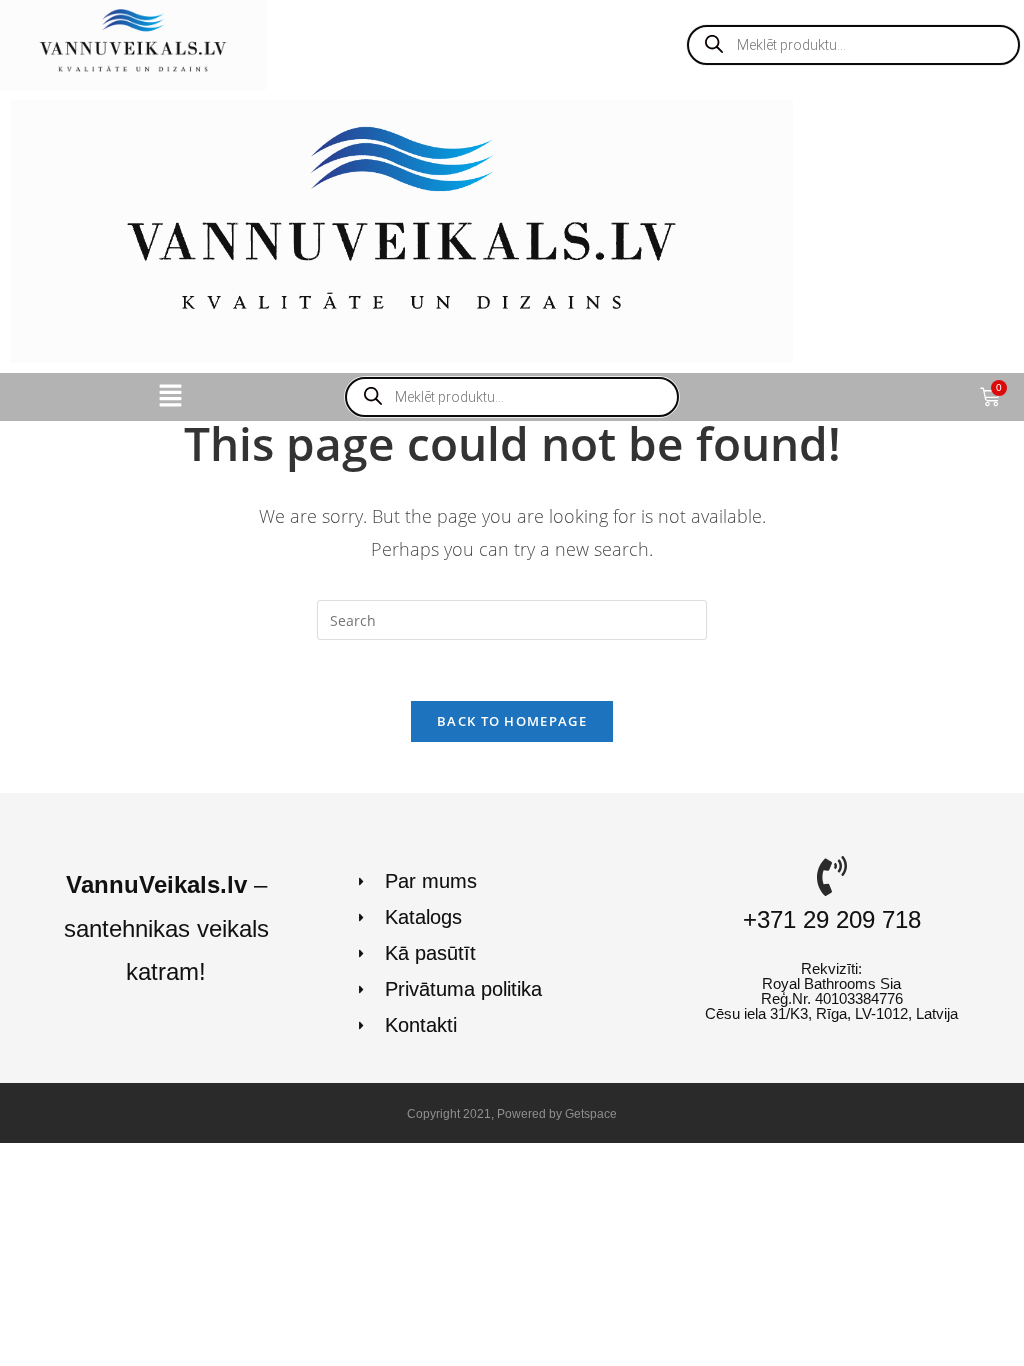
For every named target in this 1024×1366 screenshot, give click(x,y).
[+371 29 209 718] (832, 876)
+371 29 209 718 (832, 919)
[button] (170, 397)
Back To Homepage (512, 721)
